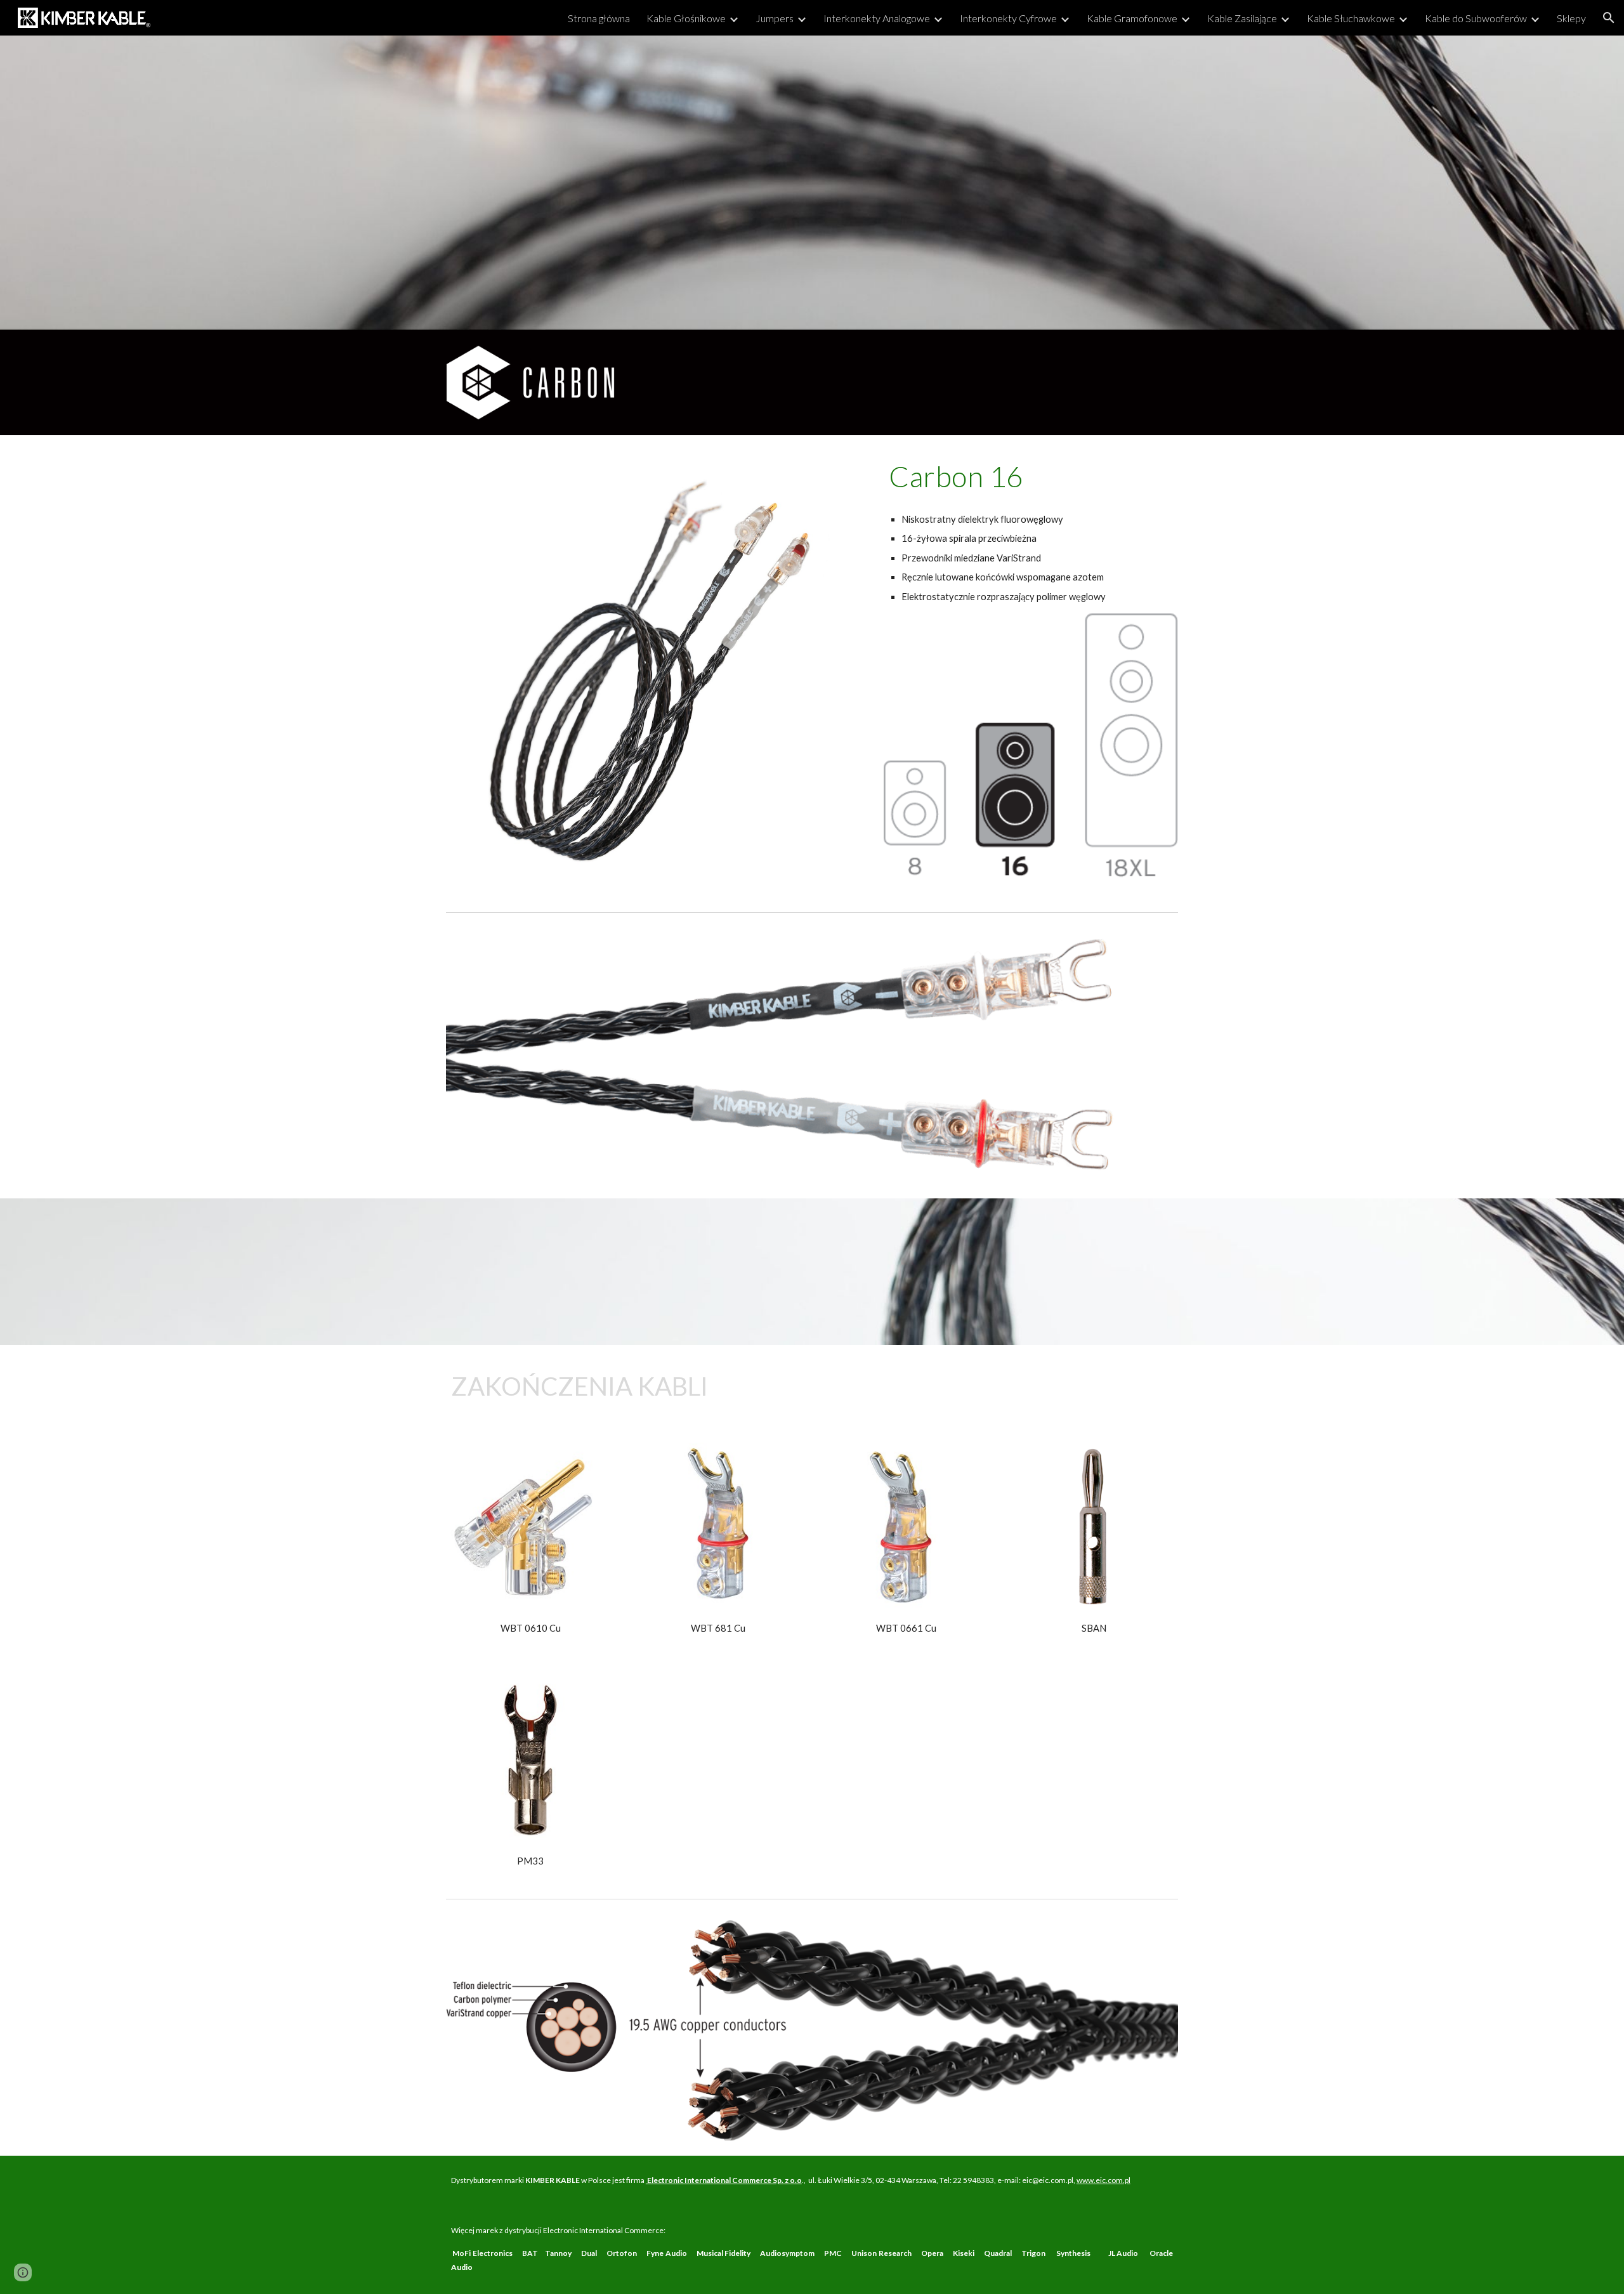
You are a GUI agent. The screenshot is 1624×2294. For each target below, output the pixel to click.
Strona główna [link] (599, 18)
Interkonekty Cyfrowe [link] (1008, 18)
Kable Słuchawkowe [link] (1351, 18)
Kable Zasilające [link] (1242, 18)
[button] (1609, 18)
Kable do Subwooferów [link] (1476, 18)
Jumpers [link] (775, 18)
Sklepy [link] (1571, 18)
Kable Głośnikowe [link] (686, 18)
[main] (1031, 476)
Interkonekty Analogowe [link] (877, 18)
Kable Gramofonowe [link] (1132, 18)
